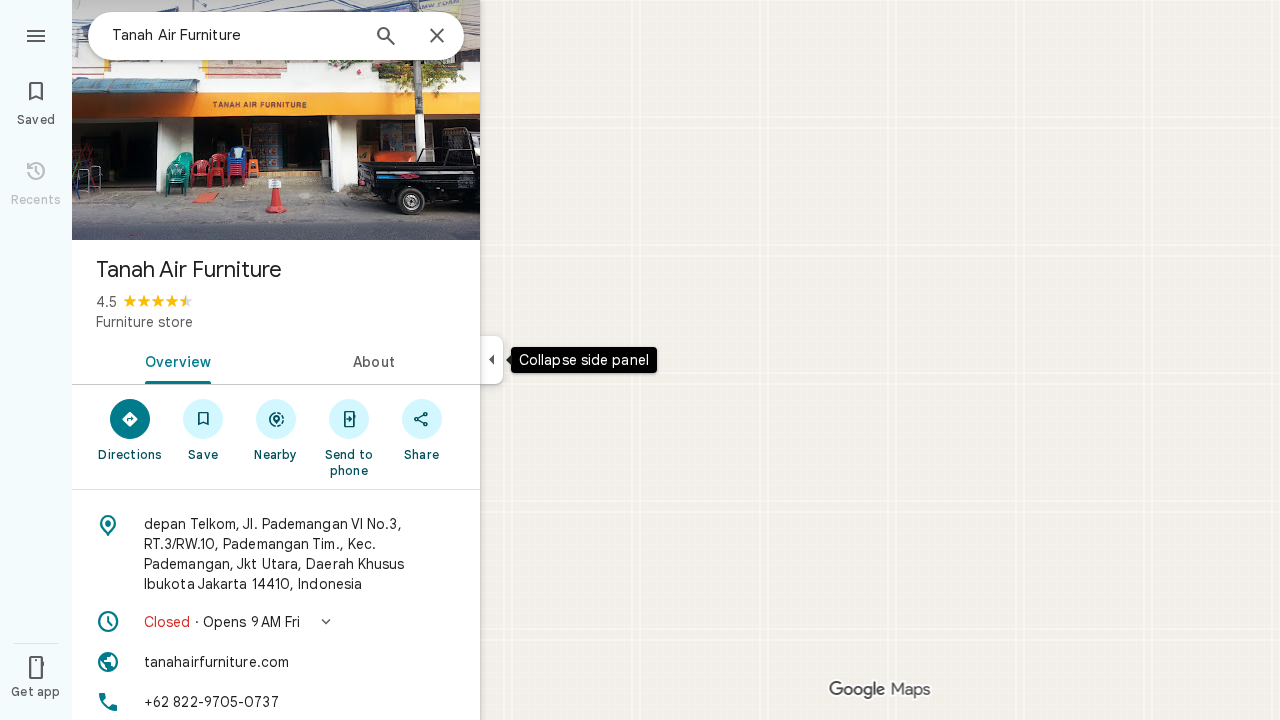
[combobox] (235, 35)
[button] (276, 622)
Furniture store (144, 322)
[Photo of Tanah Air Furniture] (276, 120)
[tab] (174, 360)
